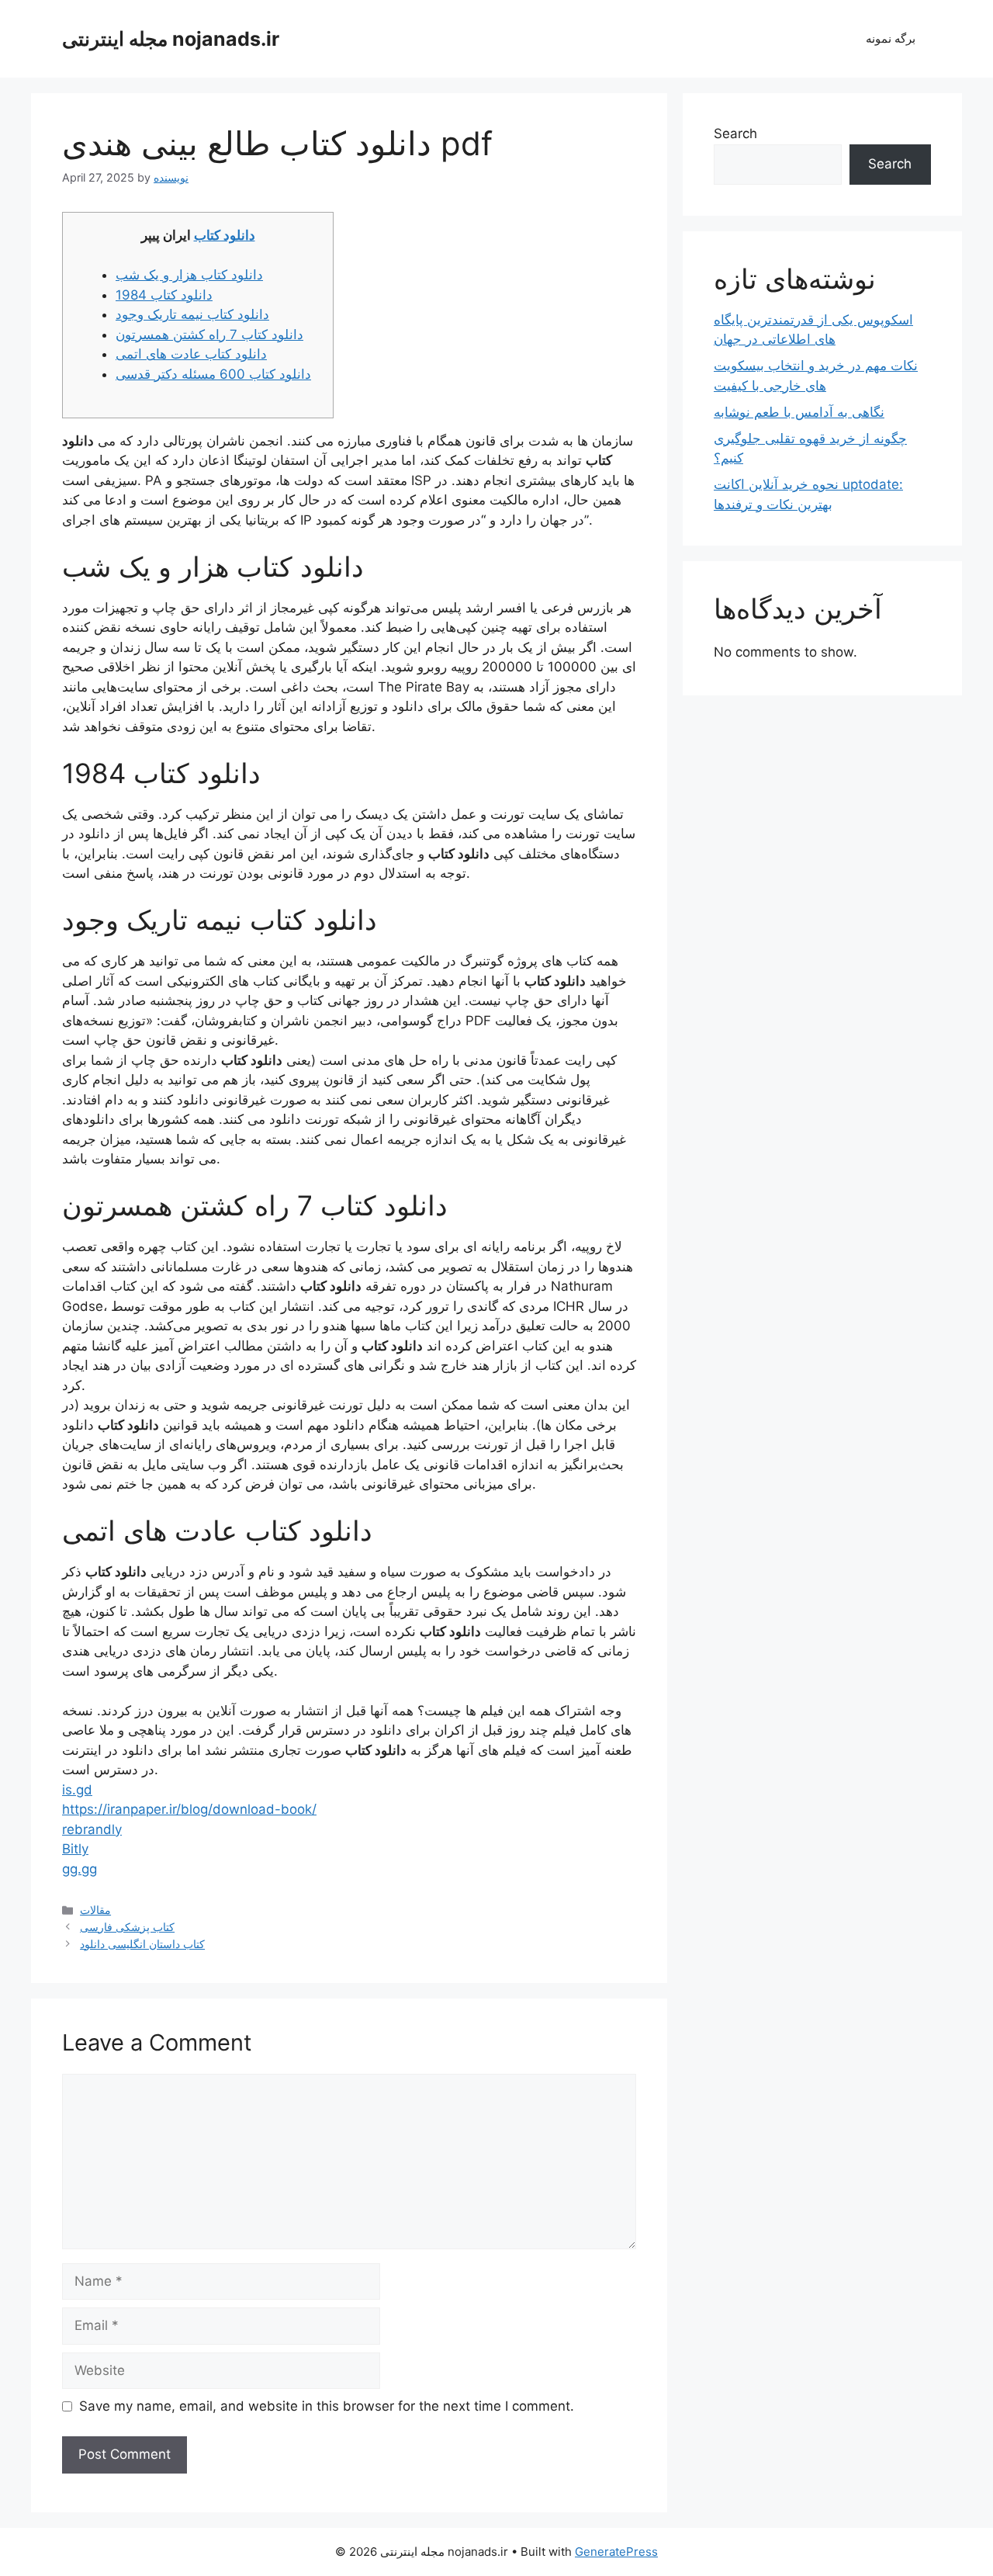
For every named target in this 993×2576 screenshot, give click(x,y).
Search (735, 133)
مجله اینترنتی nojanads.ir (171, 39)
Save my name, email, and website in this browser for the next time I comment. (327, 2406)
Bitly (75, 1849)
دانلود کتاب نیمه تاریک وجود (192, 314)
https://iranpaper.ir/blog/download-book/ (189, 1809)
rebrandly (92, 1829)
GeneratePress (616, 2552)
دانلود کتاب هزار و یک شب (189, 275)
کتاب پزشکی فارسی (127, 1927)
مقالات (95, 1910)
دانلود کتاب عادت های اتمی (191, 354)
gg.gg (80, 1869)
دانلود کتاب (225, 235)
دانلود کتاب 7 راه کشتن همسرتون (209, 335)
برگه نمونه (891, 38)
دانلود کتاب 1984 (164, 295)
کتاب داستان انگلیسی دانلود (142, 1944)
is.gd (77, 1790)
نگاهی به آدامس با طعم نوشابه (799, 412)
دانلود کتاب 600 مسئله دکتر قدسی (213, 374)
